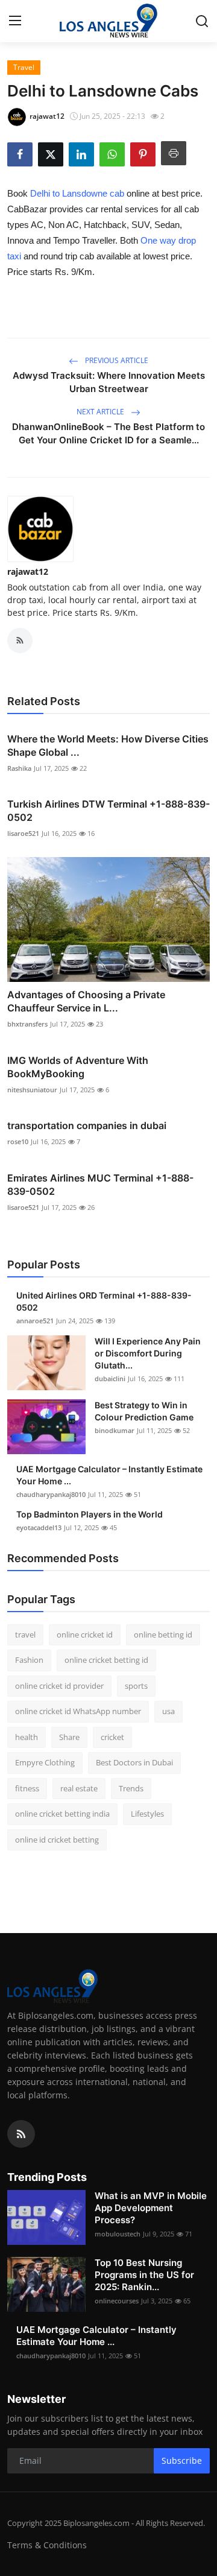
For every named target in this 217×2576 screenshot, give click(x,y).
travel (25, 1635)
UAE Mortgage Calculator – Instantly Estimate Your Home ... (109, 1475)
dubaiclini (110, 1378)
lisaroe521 (23, 833)
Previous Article (116, 360)
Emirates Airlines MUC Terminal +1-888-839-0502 (100, 1185)
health (27, 1737)
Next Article (101, 412)
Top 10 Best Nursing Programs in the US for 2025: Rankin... (144, 2275)
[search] (202, 21)
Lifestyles (147, 1814)
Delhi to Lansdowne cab (77, 193)
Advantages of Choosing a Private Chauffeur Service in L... (86, 1001)
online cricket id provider (59, 1686)
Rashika (19, 768)
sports (136, 1686)
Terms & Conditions (47, 2545)
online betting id (163, 1635)
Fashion (29, 1660)
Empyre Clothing (45, 1762)
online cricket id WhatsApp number (78, 1711)
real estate (79, 1788)
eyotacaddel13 (39, 1527)
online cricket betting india (62, 1814)
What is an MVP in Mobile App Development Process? (151, 2208)
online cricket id (85, 1635)
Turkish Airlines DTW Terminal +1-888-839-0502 (108, 811)
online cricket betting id (106, 1660)
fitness (27, 1788)
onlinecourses (117, 2301)
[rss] (21, 2134)
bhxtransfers (27, 1024)
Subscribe (182, 2460)
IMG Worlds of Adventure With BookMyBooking (78, 1067)
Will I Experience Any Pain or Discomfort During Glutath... (148, 1353)
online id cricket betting (57, 1840)
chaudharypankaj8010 (51, 1494)
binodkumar (115, 1430)
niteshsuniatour (32, 1090)
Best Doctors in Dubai (134, 1762)
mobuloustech (118, 2234)
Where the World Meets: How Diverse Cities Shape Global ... (108, 745)
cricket (112, 1737)
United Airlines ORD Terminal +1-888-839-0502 (104, 1301)
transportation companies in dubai (87, 1125)
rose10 (18, 1141)
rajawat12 (28, 571)
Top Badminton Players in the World (90, 1514)
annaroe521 (35, 1321)
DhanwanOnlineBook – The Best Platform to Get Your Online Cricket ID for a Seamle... (108, 433)
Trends (131, 1788)
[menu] (15, 21)
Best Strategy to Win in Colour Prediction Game (144, 1411)
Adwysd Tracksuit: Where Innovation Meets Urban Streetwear (109, 382)
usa (168, 1711)
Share (69, 1737)
